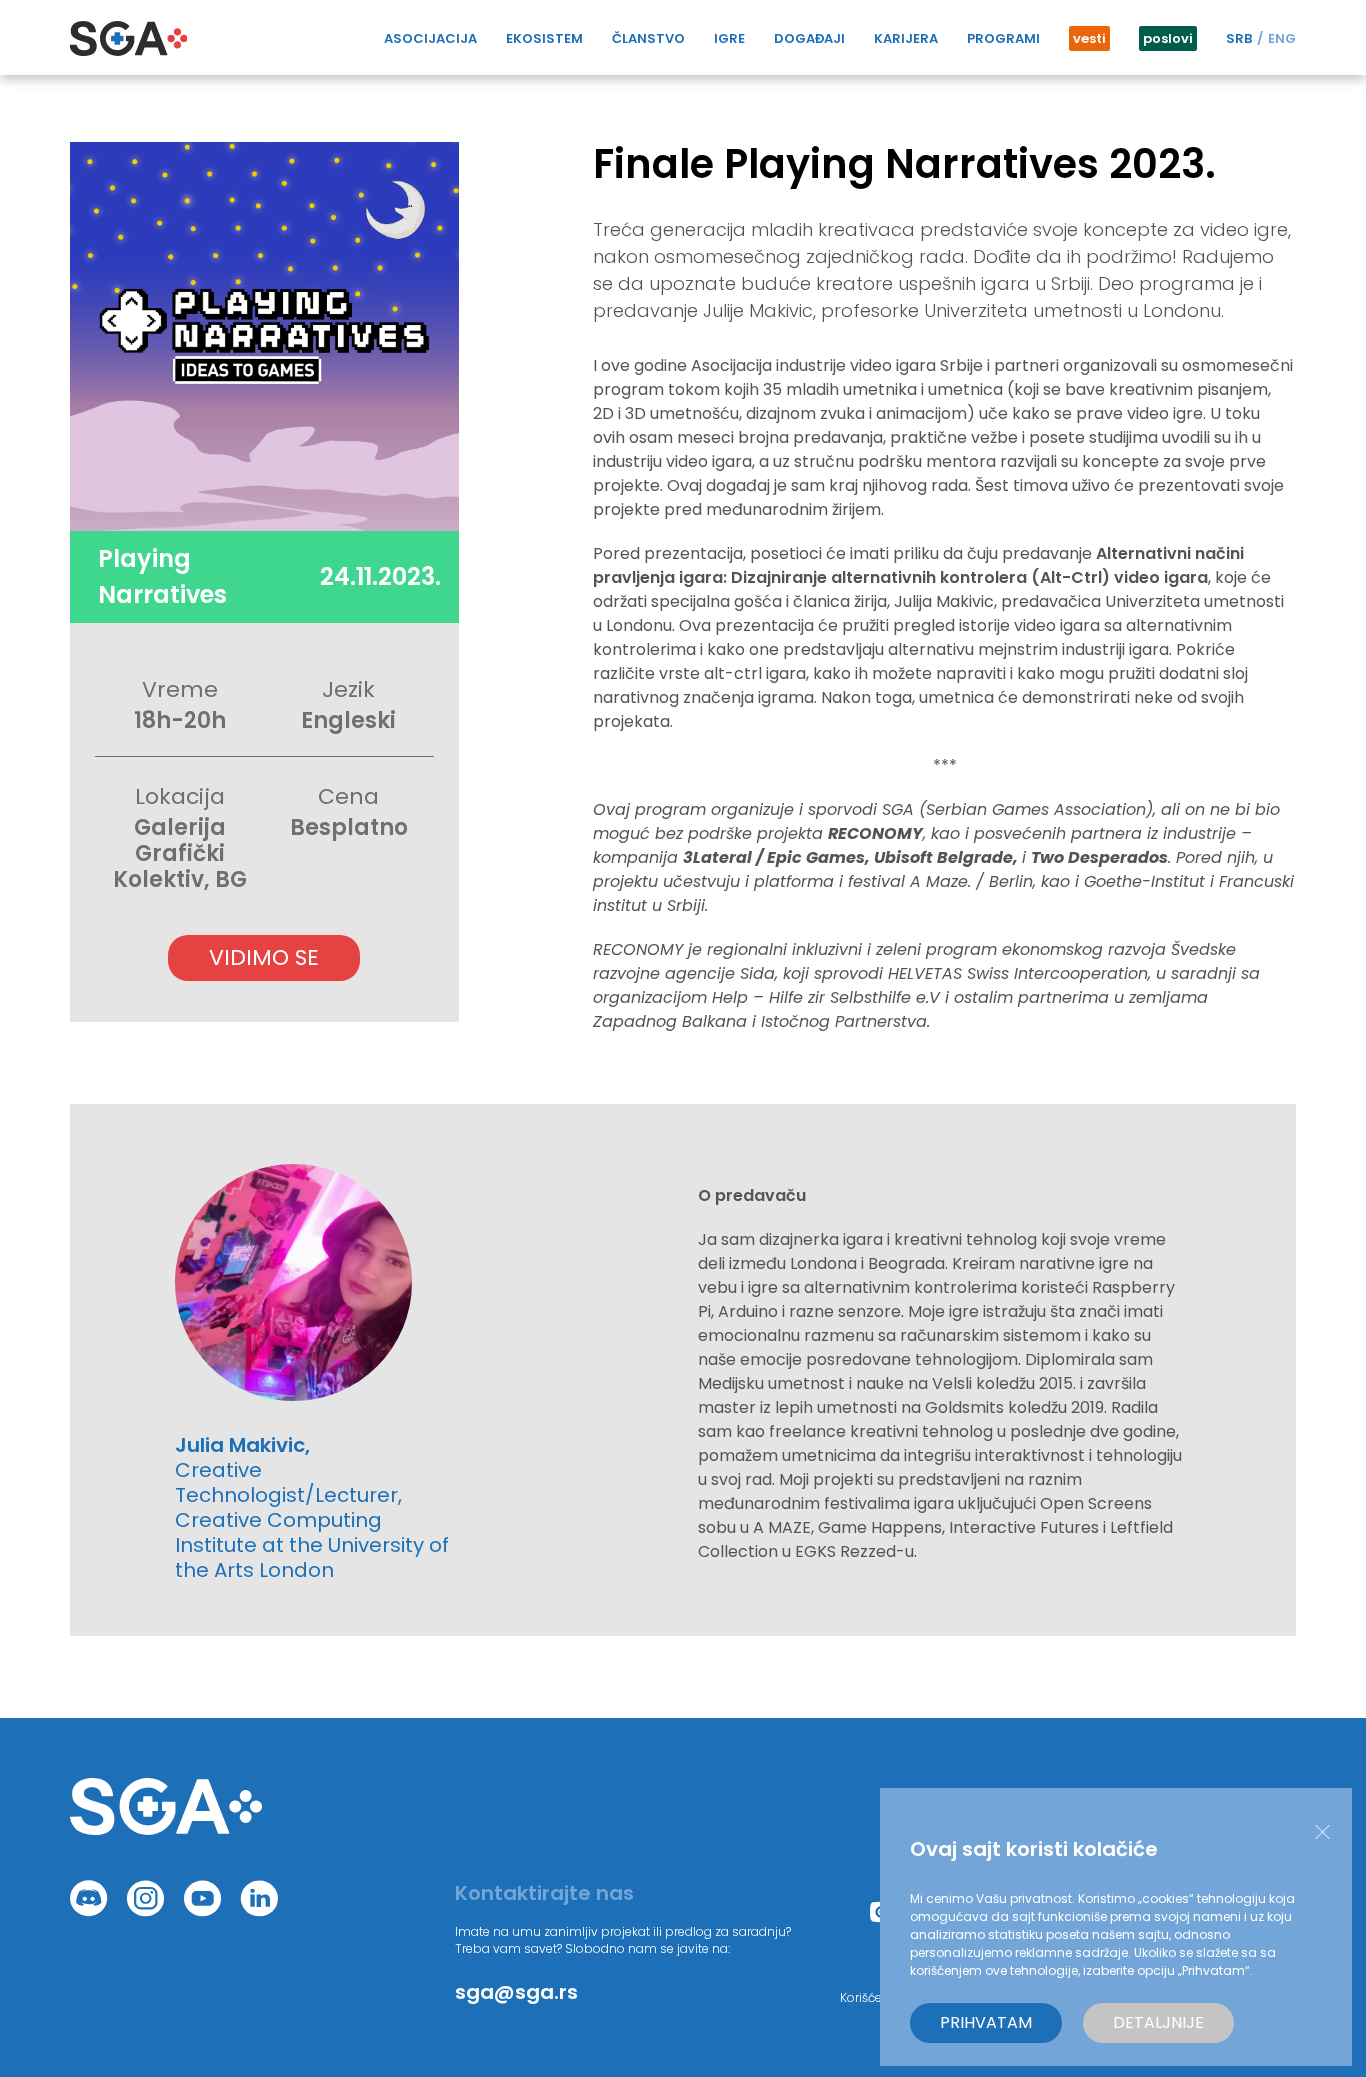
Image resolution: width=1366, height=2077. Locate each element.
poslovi (1168, 38)
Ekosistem (544, 38)
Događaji (809, 38)
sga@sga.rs (516, 1992)
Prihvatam (986, 2022)
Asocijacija (430, 38)
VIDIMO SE (264, 957)
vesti (1089, 38)
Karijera (906, 38)
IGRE (729, 38)
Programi (1003, 38)
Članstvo (648, 38)
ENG (1282, 38)
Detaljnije (1158, 2022)
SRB (1239, 38)
